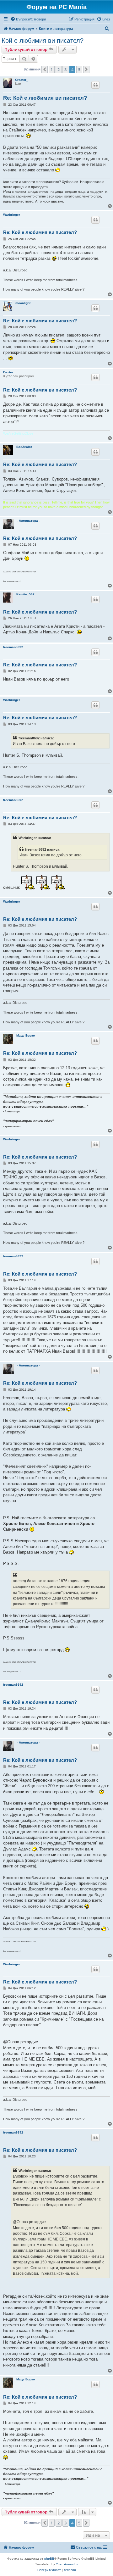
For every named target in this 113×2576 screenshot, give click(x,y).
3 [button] (65, 70)
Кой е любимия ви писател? (43, 41)
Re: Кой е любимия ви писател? (45, 98)
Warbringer (12, 215)
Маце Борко (26, 1035)
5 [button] (79, 70)
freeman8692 (13, 647)
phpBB (49, 2559)
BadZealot (24, 447)
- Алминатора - (28, 521)
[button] (45, 70)
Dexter (8, 372)
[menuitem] (28, 19)
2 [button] (59, 70)
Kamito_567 (25, 594)
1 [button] (52, 70)
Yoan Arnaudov (67, 2564)
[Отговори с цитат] (95, 85)
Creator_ (22, 80)
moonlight (23, 303)
